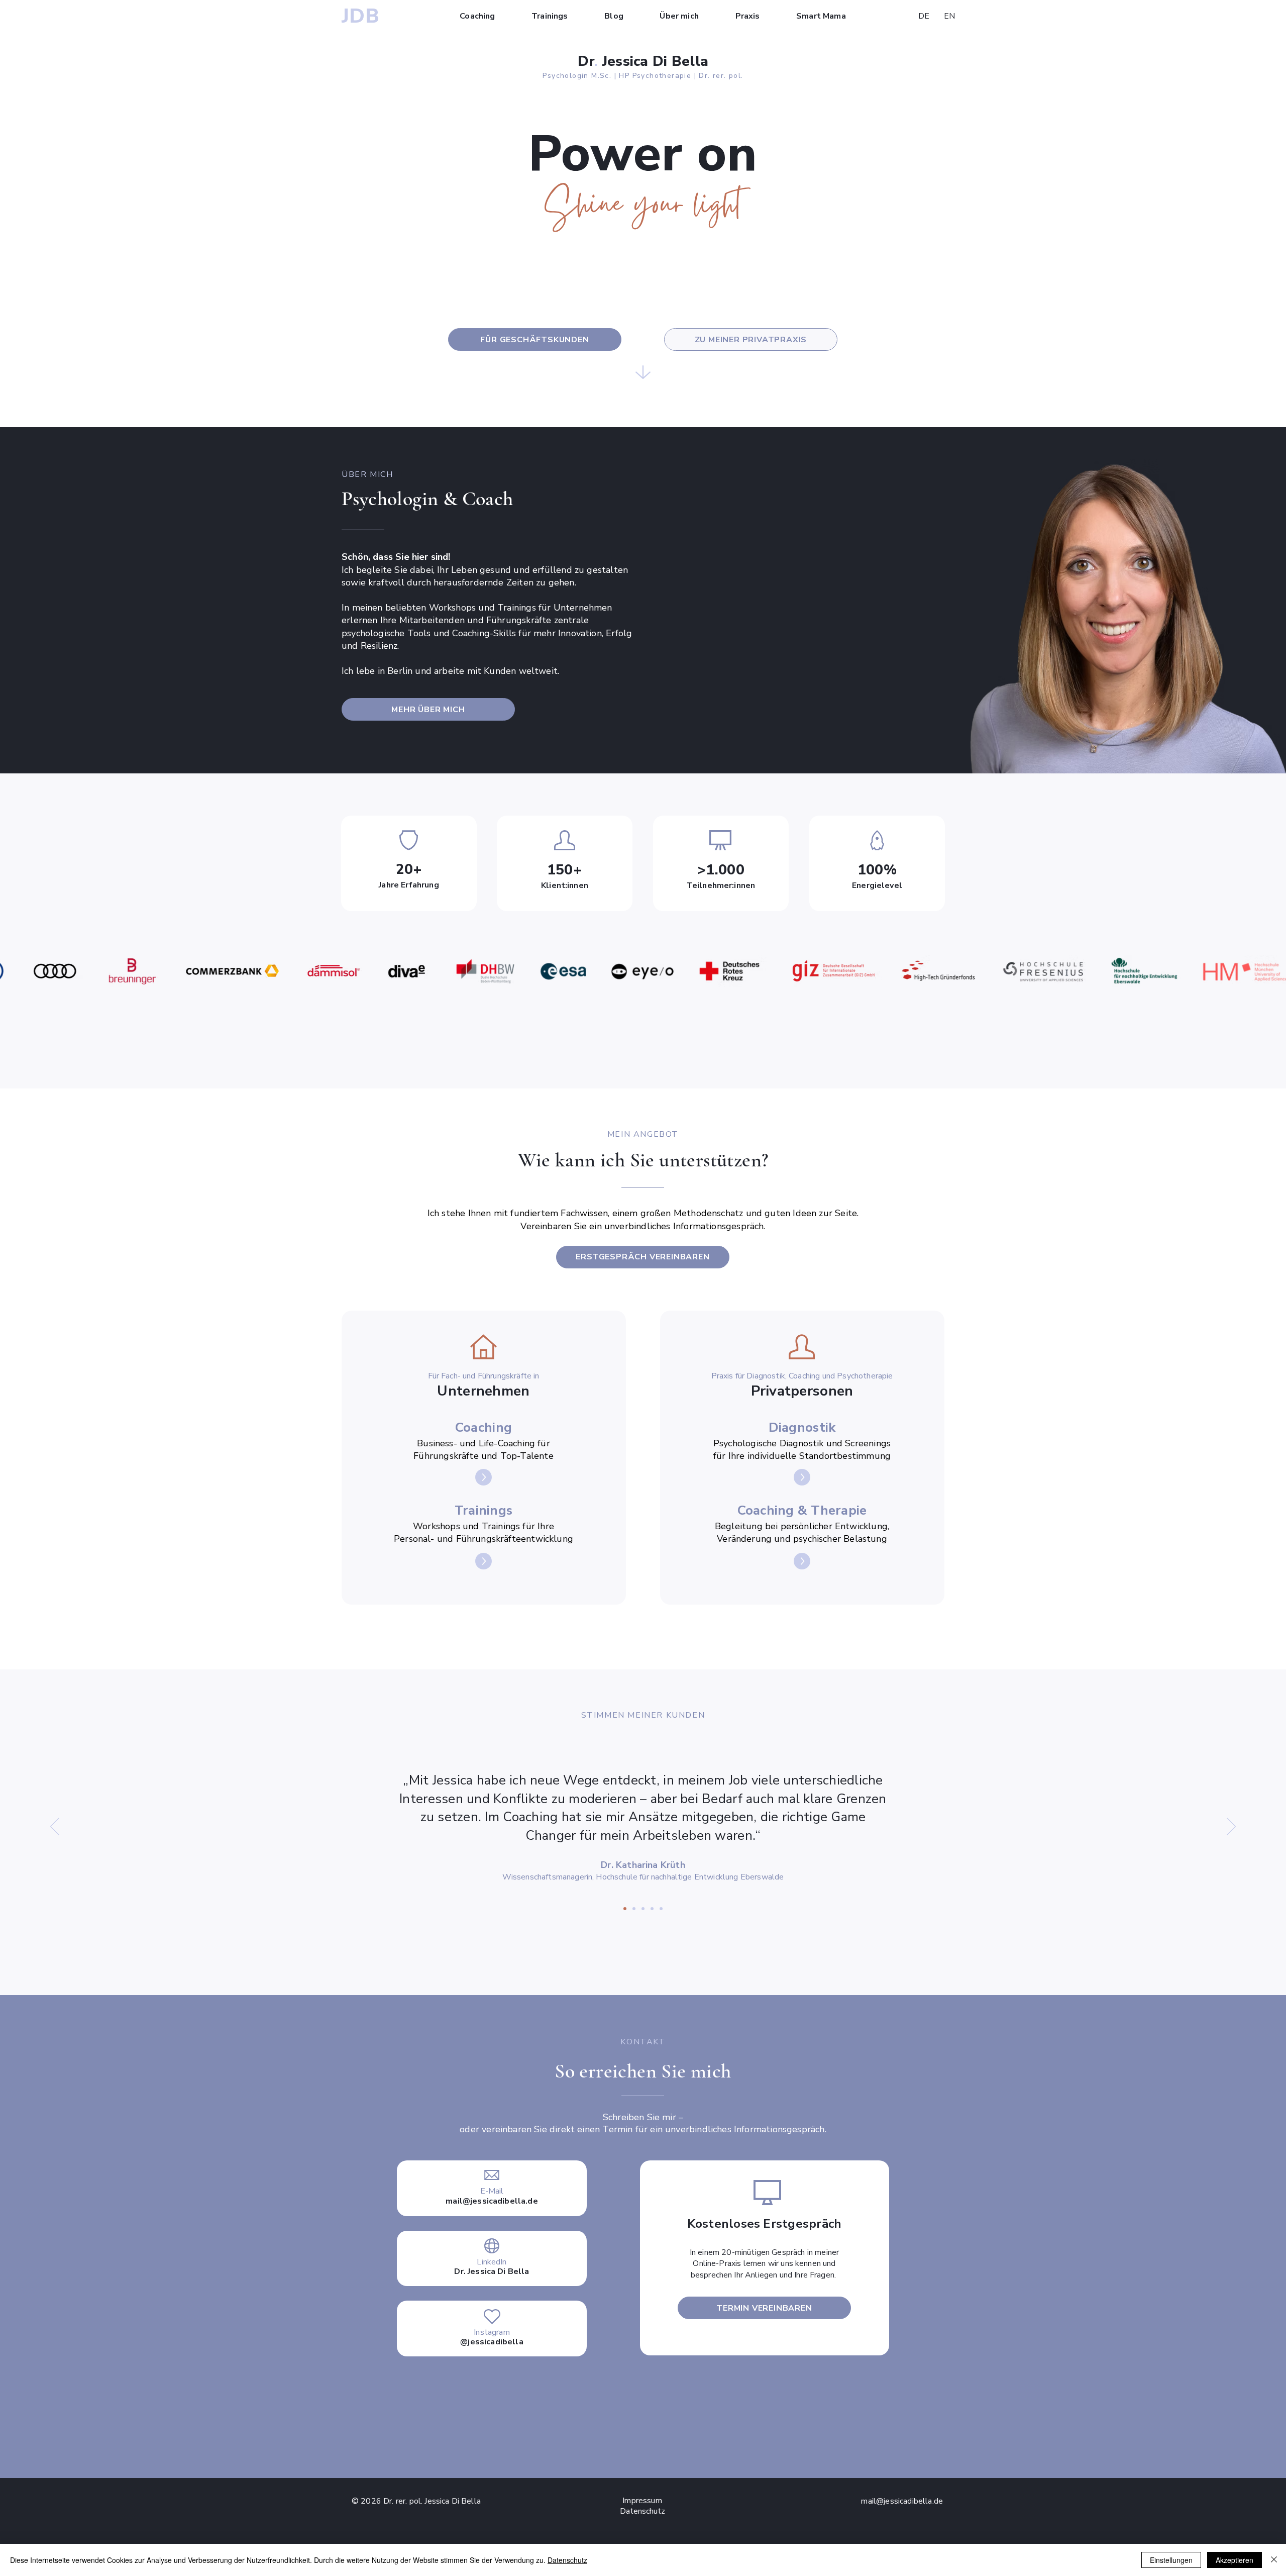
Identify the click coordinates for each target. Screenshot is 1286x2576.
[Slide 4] (652, 1909)
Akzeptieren (1235, 2560)
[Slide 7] (661, 1909)
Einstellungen (1171, 2560)
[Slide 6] (643, 1909)
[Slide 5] (634, 1909)
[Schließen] (1274, 2560)
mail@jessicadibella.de (492, 2201)
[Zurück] (55, 1827)
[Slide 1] (625, 1909)
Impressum (642, 2501)
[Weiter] (1231, 1827)
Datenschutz (567, 2560)
